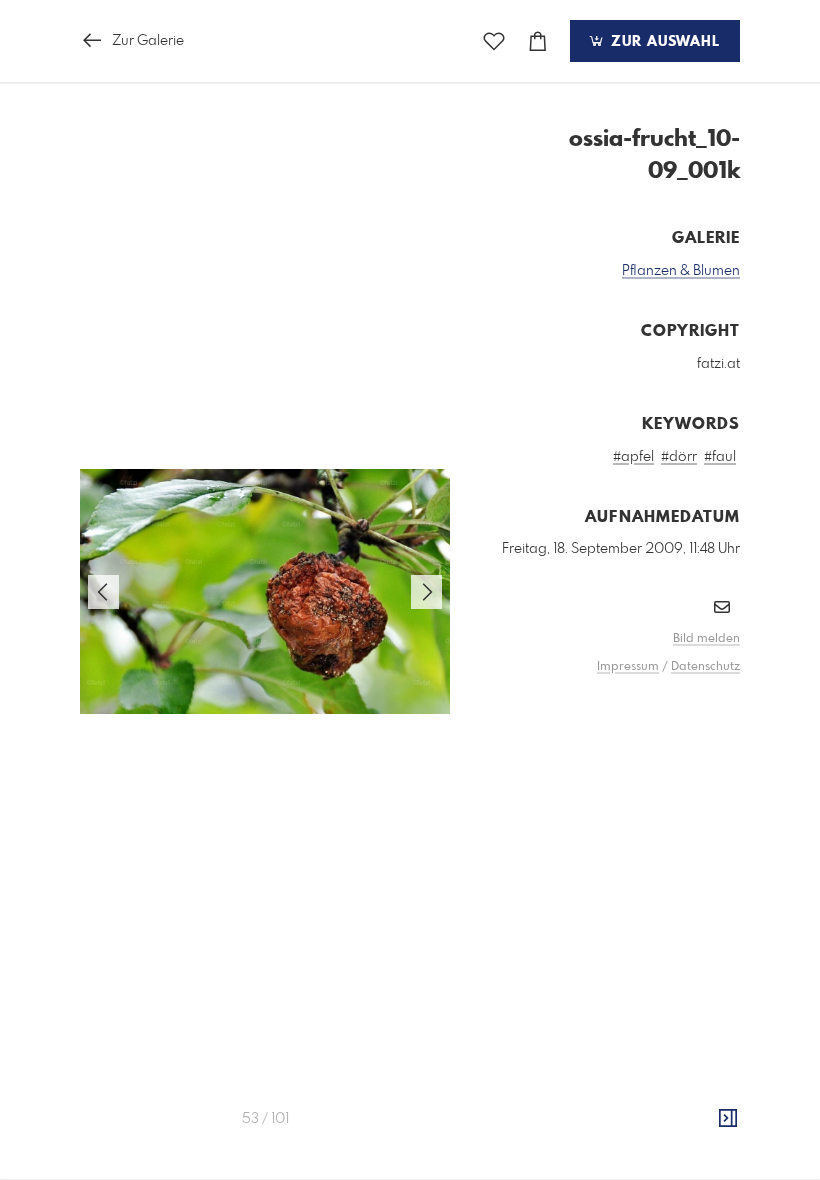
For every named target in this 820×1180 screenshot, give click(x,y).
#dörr (679, 457)
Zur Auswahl (663, 42)
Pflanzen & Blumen (681, 271)
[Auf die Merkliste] (494, 41)
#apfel (633, 457)
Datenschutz (705, 667)
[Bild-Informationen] (728, 1119)
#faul (720, 457)
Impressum (628, 667)
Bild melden (706, 639)
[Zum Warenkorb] (538, 41)
